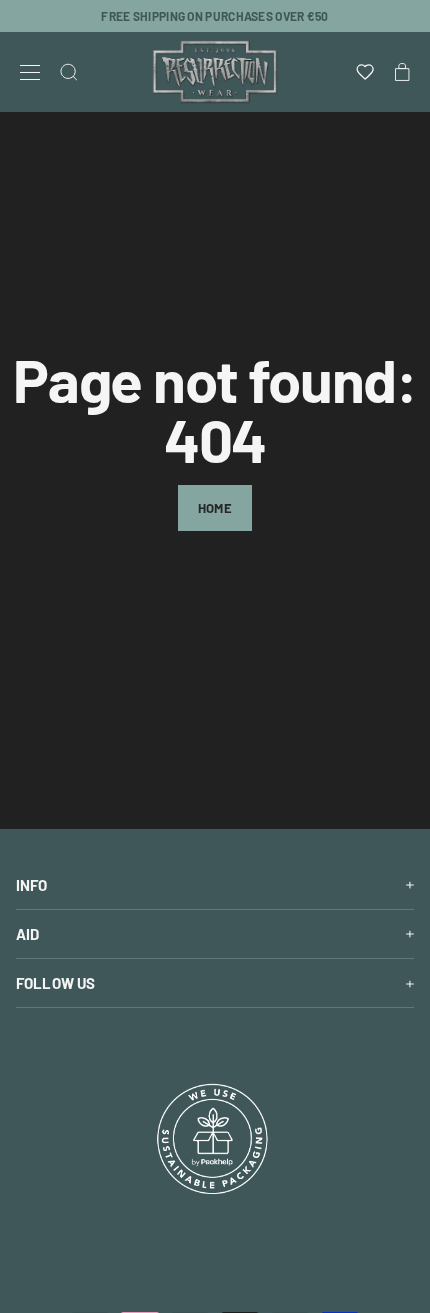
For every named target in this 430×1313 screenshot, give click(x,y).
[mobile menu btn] (30, 72)
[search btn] (69, 72)
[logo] (214, 72)
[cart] (402, 72)
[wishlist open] (365, 72)
